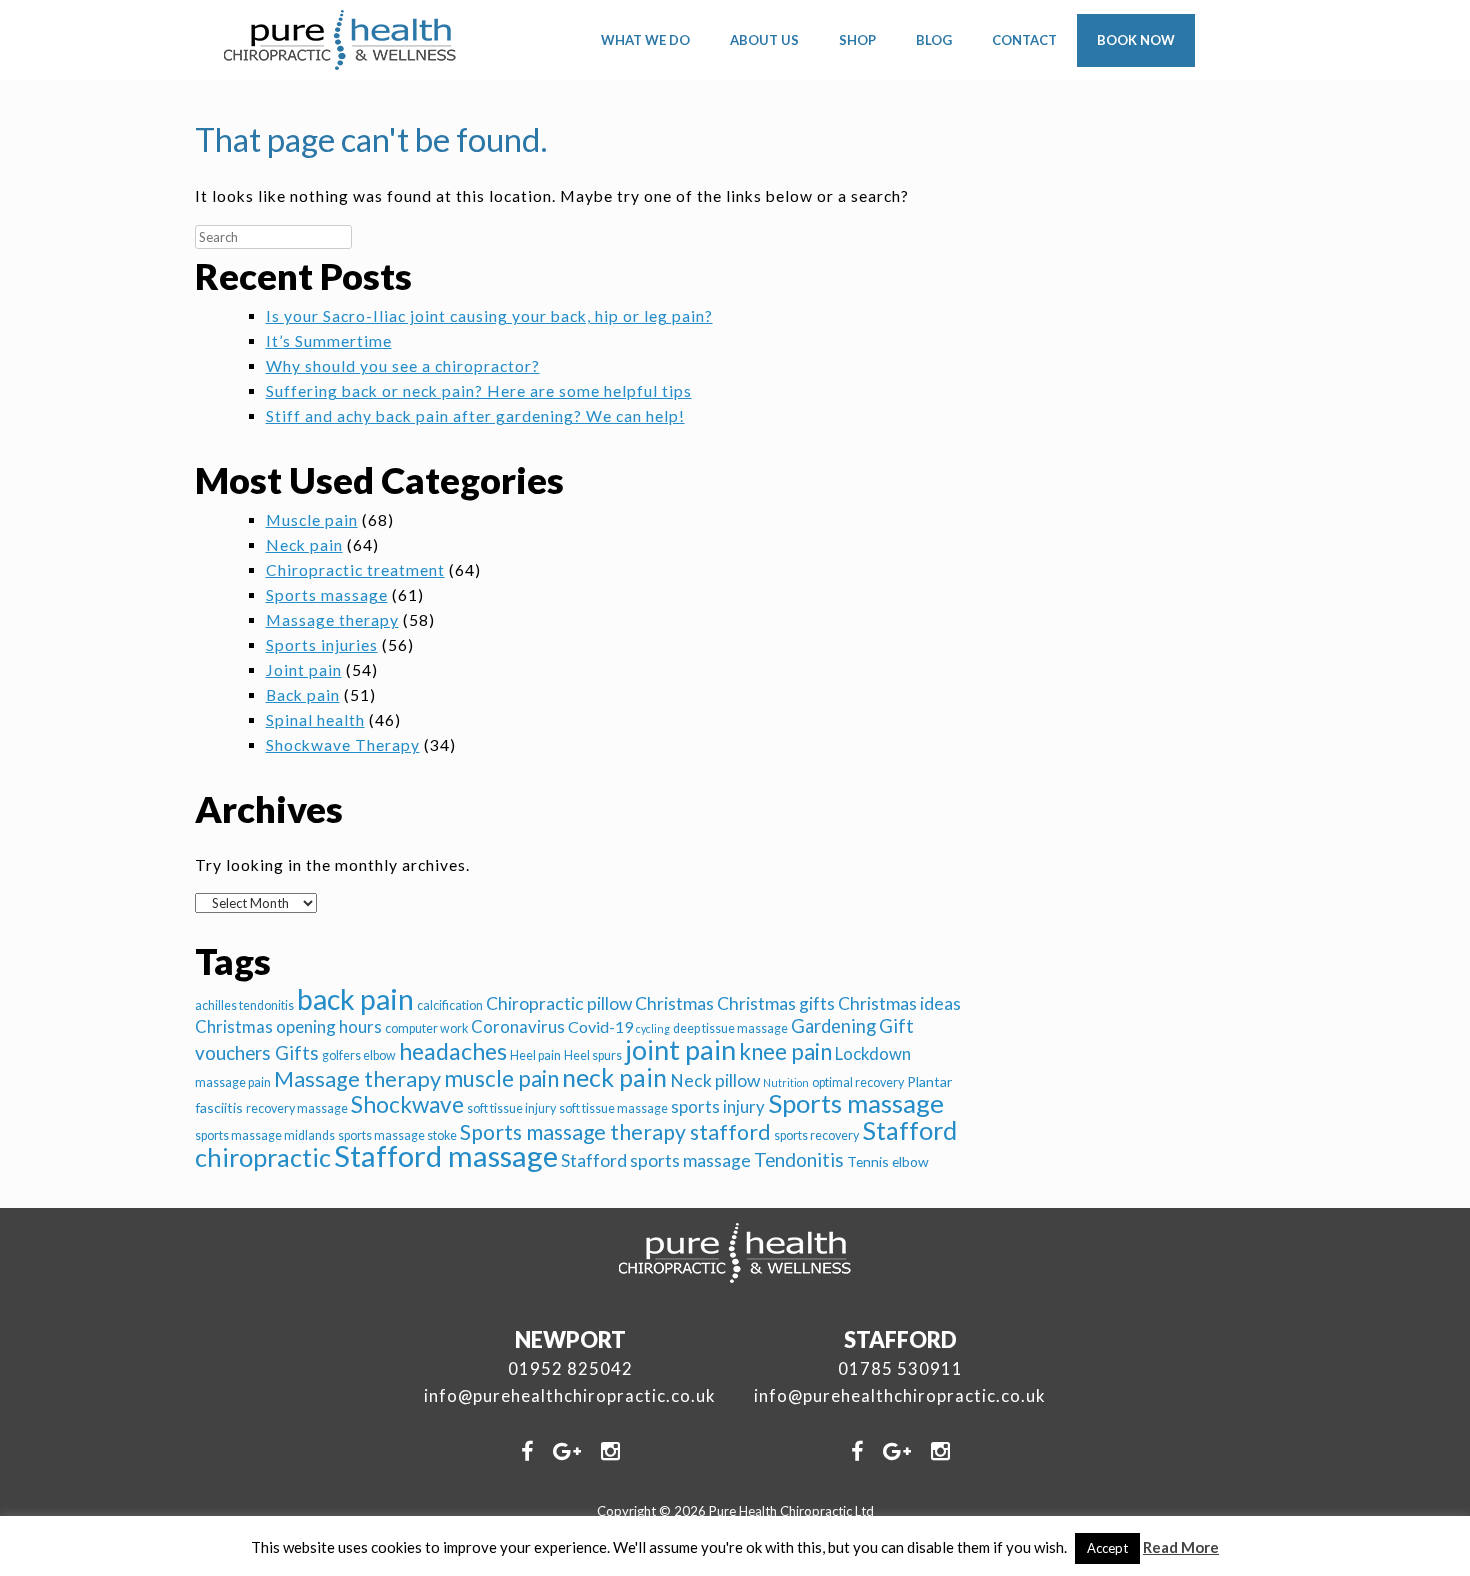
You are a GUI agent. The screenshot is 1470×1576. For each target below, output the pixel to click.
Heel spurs (593, 1055)
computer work (426, 1028)
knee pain (785, 1051)
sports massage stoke (397, 1135)
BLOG (934, 40)
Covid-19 (600, 1026)
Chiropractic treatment (355, 570)
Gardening (833, 1026)
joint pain (680, 1049)
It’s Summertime (329, 341)
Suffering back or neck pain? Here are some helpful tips (479, 391)
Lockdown (873, 1053)
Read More (1181, 1547)
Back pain (303, 695)
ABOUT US (764, 40)
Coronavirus (518, 1026)
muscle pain (501, 1078)
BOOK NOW (1136, 40)
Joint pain (304, 670)
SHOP (857, 40)
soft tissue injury (511, 1108)
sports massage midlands (265, 1135)
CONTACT (1024, 40)
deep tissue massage (730, 1028)
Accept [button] (1107, 1548)
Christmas (674, 1003)
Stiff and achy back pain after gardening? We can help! (475, 416)
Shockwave (407, 1104)
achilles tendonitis (244, 1005)
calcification (450, 1005)
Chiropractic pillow (559, 1003)
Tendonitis (799, 1159)
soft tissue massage (613, 1108)
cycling (653, 1028)
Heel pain (535, 1055)
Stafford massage (446, 1155)
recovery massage (297, 1108)
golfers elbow (359, 1055)
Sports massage (327, 595)
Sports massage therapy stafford (615, 1132)
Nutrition (786, 1082)
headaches (453, 1051)
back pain (355, 999)
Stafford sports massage (656, 1160)
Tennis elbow (888, 1161)
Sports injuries (322, 645)
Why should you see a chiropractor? (403, 366)
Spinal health (315, 720)
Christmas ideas (899, 1003)
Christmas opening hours (288, 1026)
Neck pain (304, 545)
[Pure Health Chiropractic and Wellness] (340, 40)
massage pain (233, 1082)
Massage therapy (332, 620)
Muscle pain (312, 520)
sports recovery (816, 1135)
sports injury (718, 1106)
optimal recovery (858, 1082)
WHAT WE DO (645, 40)
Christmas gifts (776, 1003)
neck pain (614, 1077)
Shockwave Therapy (343, 745)
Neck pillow (715, 1080)
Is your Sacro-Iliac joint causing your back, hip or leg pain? (489, 316)
